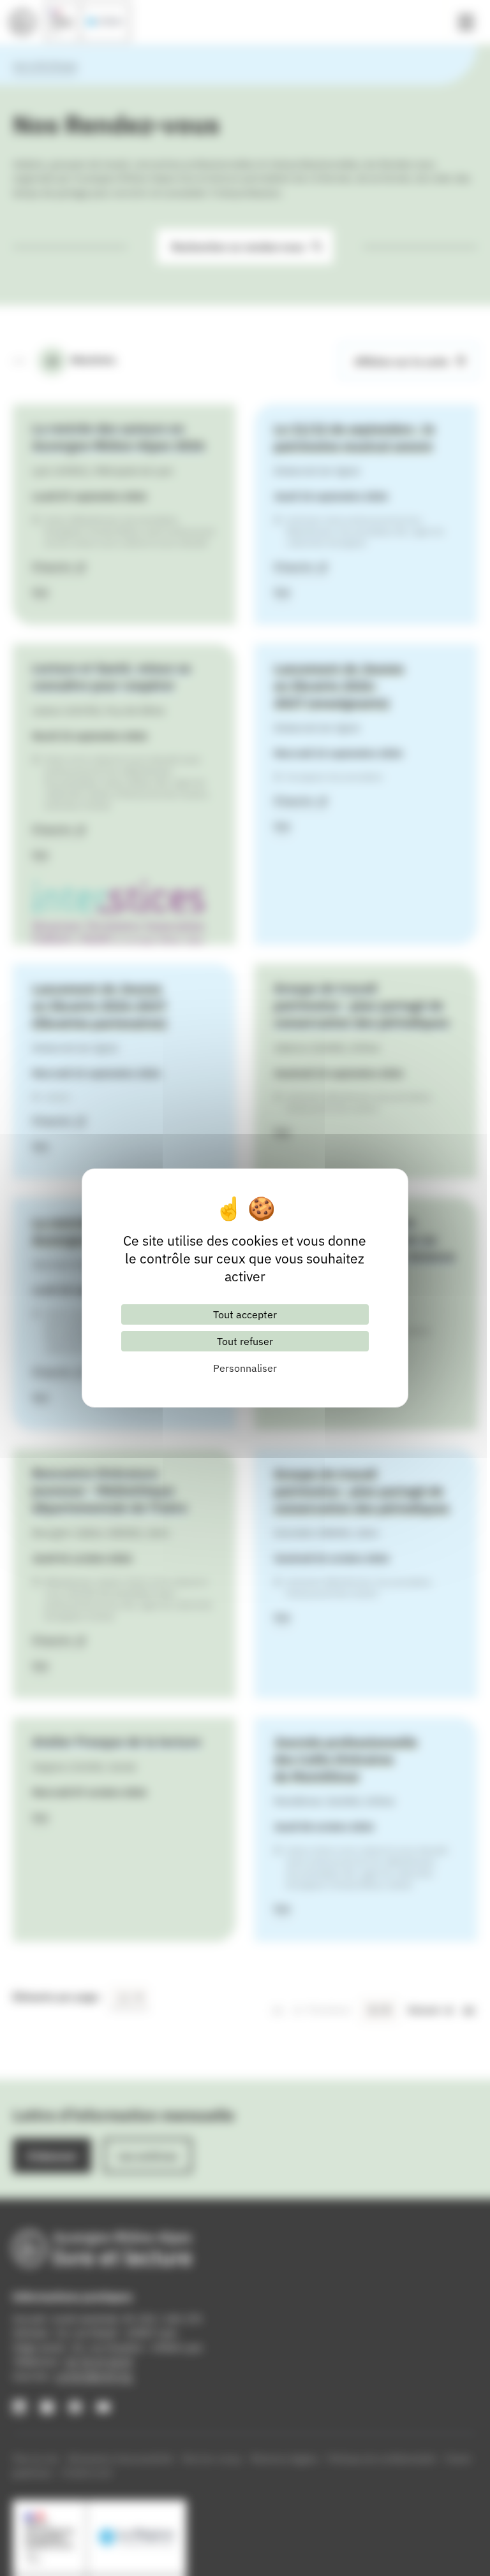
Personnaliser (245, 1368)
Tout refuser (245, 1341)
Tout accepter (245, 1314)
